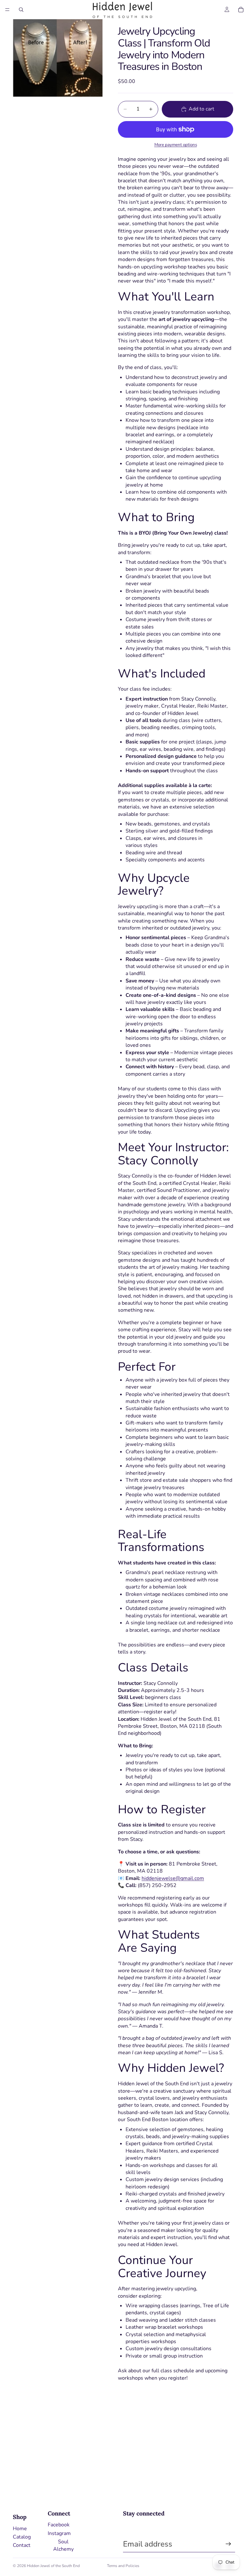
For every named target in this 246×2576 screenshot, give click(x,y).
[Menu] (7, 10)
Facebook (59, 2525)
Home (20, 2529)
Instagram (59, 2533)
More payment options (176, 145)
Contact (22, 2545)
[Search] (21, 10)
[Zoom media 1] (58, 58)
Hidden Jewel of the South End (53, 2566)
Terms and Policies (123, 2566)
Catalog (22, 2537)
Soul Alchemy (63, 2545)
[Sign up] (228, 2544)
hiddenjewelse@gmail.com (173, 1878)
